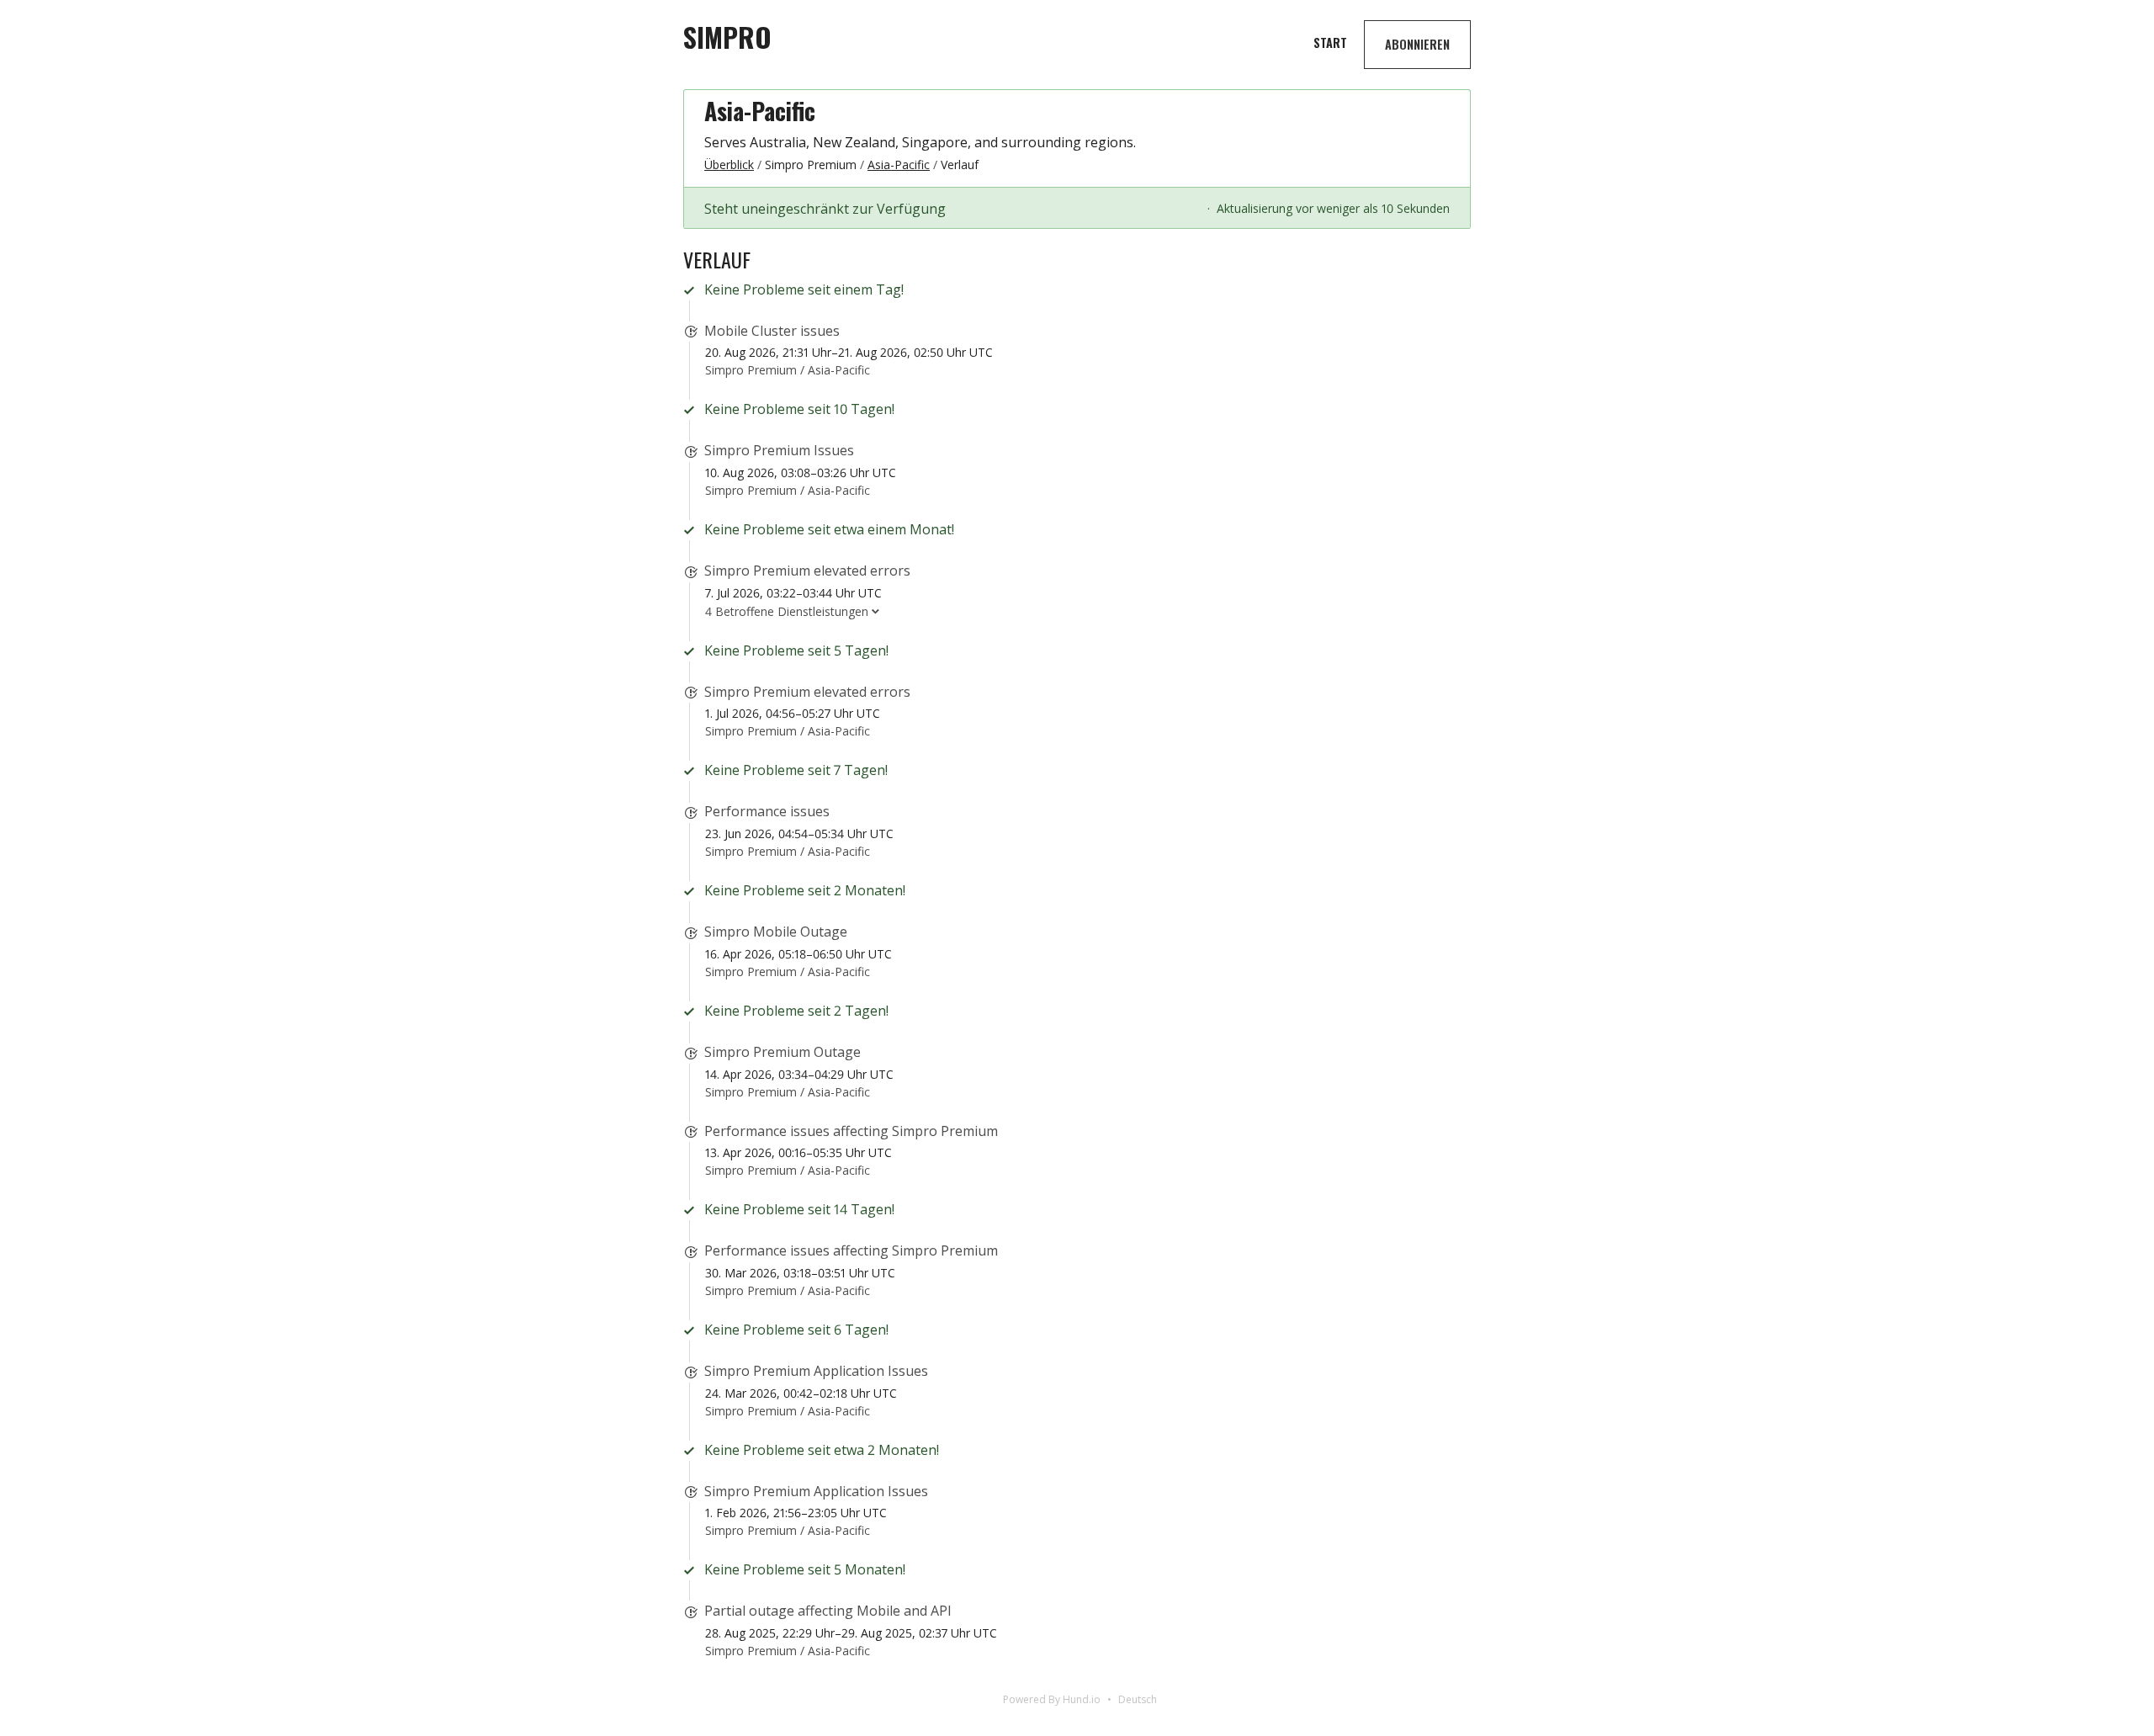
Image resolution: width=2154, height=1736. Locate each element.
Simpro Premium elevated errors (807, 571)
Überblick (729, 165)
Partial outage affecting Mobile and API (828, 1611)
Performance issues (767, 811)
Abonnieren (1417, 44)
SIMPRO (727, 37)
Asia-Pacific (760, 111)
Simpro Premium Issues (779, 450)
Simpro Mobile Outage (776, 932)
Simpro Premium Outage (783, 1052)
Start (1330, 42)
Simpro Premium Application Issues (816, 1371)
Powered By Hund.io (1052, 1699)
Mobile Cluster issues (772, 331)
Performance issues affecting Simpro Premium (851, 1131)
